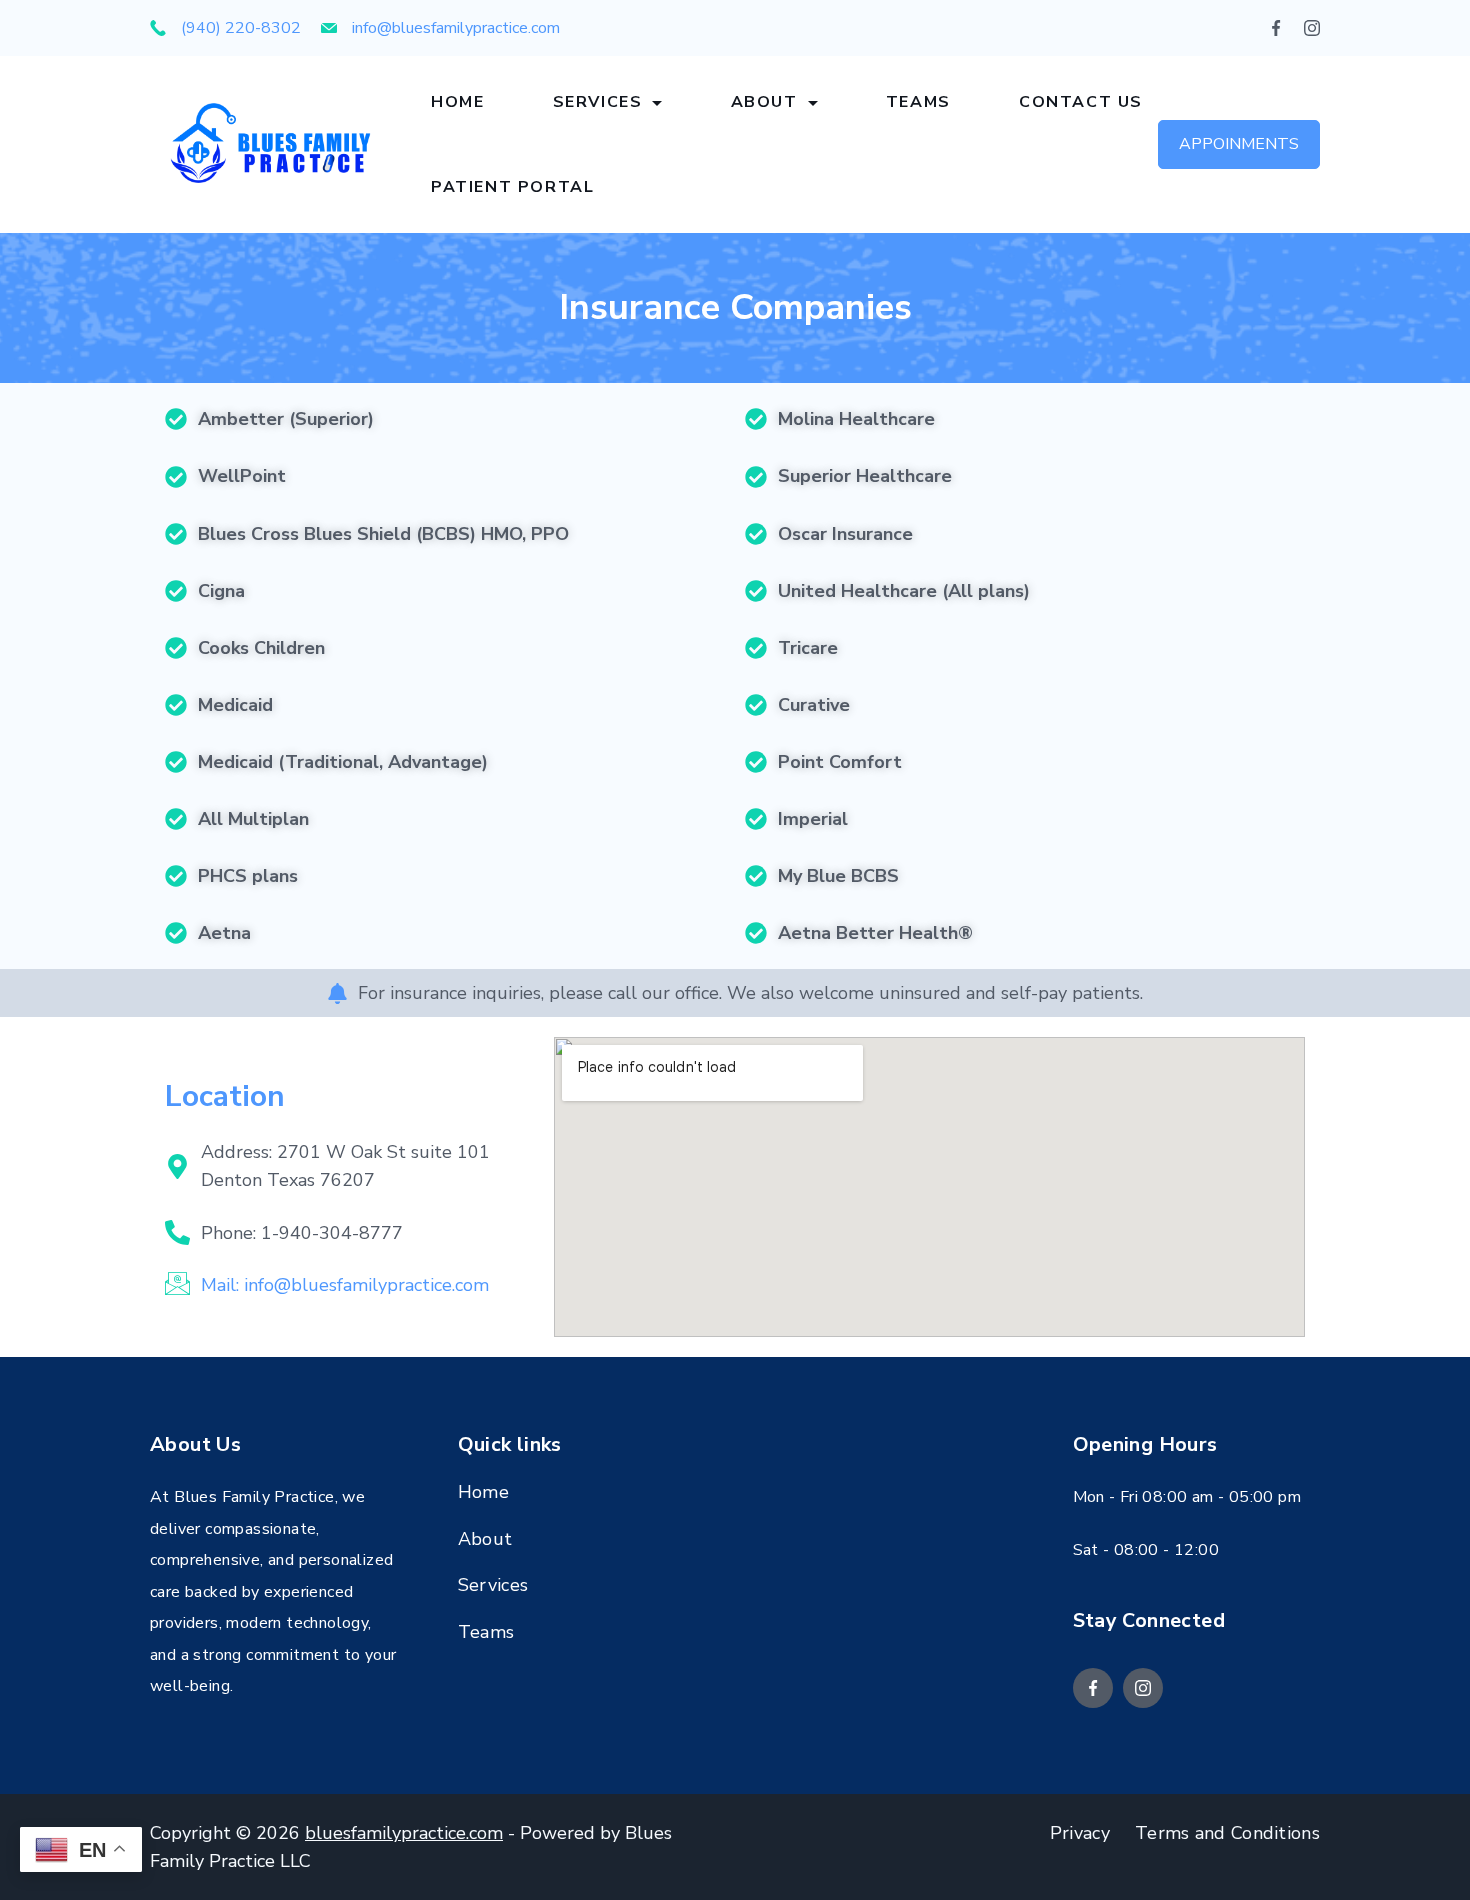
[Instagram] (1312, 28)
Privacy (1080, 1833)
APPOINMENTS (1239, 144)
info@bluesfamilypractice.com (456, 28)
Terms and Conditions (1227, 1833)
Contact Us (1081, 102)
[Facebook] (1276, 28)
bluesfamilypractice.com (404, 1833)
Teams (918, 102)
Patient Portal (512, 187)
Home (457, 102)
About (764, 102)
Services (598, 102)
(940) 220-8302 (241, 28)
